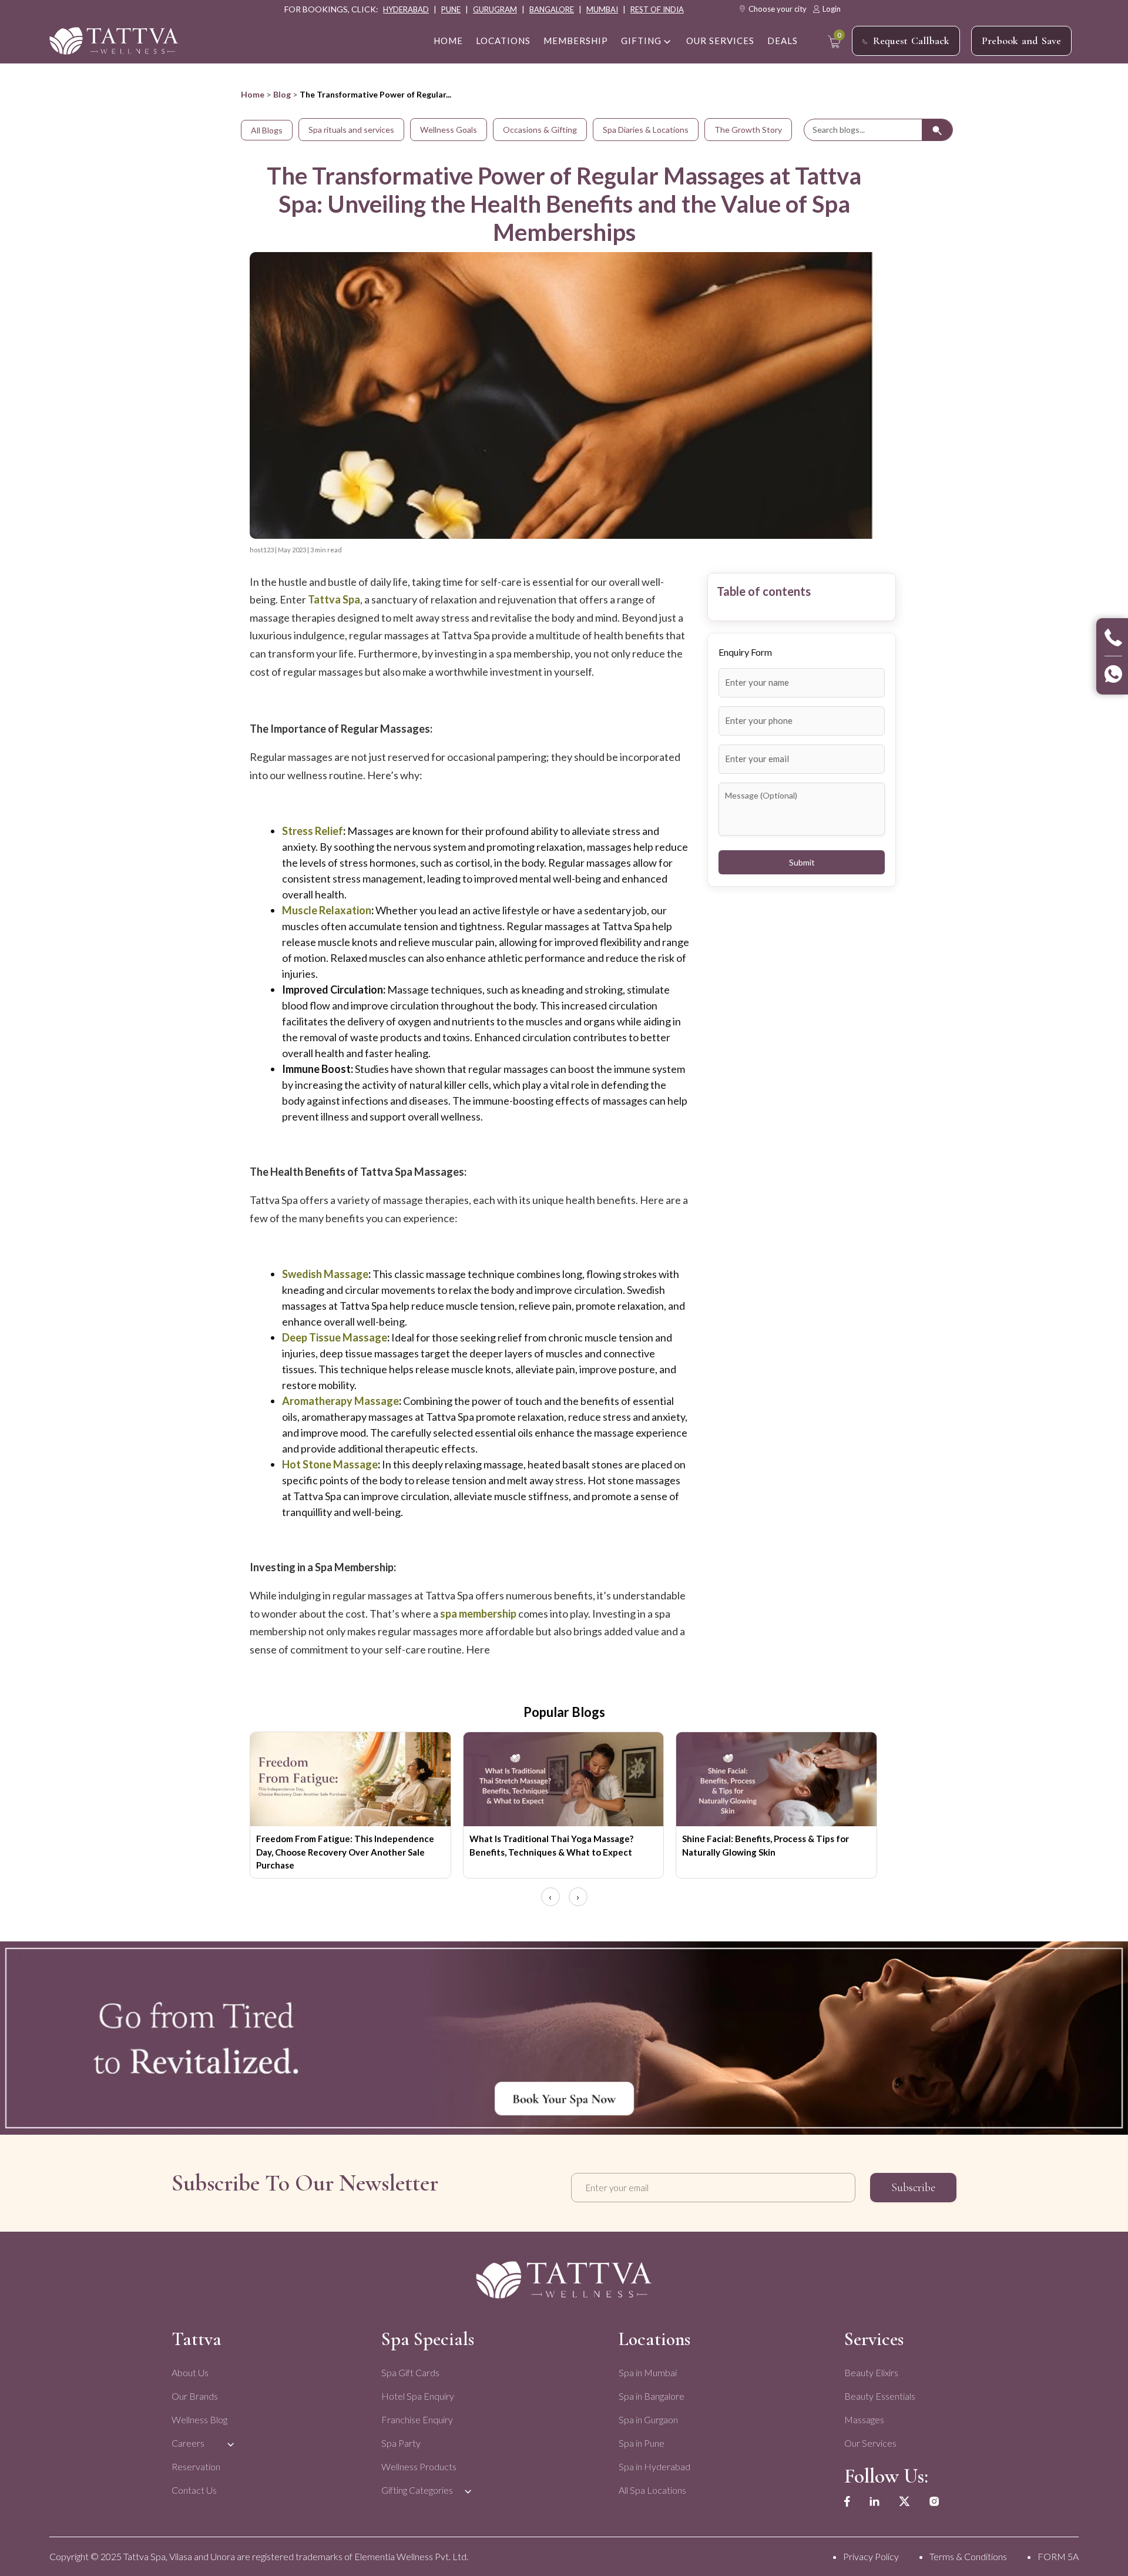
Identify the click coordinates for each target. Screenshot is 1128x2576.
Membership (576, 41)
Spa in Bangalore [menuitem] (652, 2396)
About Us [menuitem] (190, 2372)
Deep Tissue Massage (335, 1337)
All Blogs (267, 130)
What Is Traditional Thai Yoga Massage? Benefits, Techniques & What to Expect (551, 1845)
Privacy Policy (871, 2556)
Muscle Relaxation (327, 910)
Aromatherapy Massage (340, 1401)
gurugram (495, 9)
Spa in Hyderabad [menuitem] (654, 2466)
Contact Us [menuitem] (194, 2490)
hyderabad (406, 9)
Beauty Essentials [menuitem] (880, 2396)
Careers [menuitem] (188, 2443)
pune (451, 9)
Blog (282, 94)
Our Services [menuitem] (870, 2443)
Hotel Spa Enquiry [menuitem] (418, 2396)
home (448, 41)
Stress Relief (313, 831)
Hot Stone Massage (330, 1464)
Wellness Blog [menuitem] (199, 2419)
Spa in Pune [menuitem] (642, 2443)
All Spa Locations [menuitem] (652, 2490)
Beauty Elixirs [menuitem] (871, 2372)
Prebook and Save (1021, 41)
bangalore (552, 9)
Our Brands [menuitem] (195, 2396)
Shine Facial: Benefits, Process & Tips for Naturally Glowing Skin (766, 1845)
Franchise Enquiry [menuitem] (417, 2419)
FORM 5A (1058, 2556)
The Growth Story (748, 130)
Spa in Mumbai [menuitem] (648, 2372)
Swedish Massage (325, 1274)
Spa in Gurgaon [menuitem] (648, 2419)
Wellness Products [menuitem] (419, 2466)
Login (832, 9)
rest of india (657, 9)
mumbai (602, 9)
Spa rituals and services (351, 130)
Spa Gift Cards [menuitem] (410, 2372)
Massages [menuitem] (864, 2419)
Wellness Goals (449, 130)
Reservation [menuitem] (196, 2466)
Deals (783, 41)
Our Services (720, 41)
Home (253, 94)
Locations (503, 41)
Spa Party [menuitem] (401, 2443)
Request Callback (911, 41)
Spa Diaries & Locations (646, 130)
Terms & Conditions (968, 2556)
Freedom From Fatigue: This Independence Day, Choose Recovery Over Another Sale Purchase (345, 1852)
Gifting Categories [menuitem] (417, 2490)
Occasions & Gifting (540, 130)
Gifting (641, 41)
